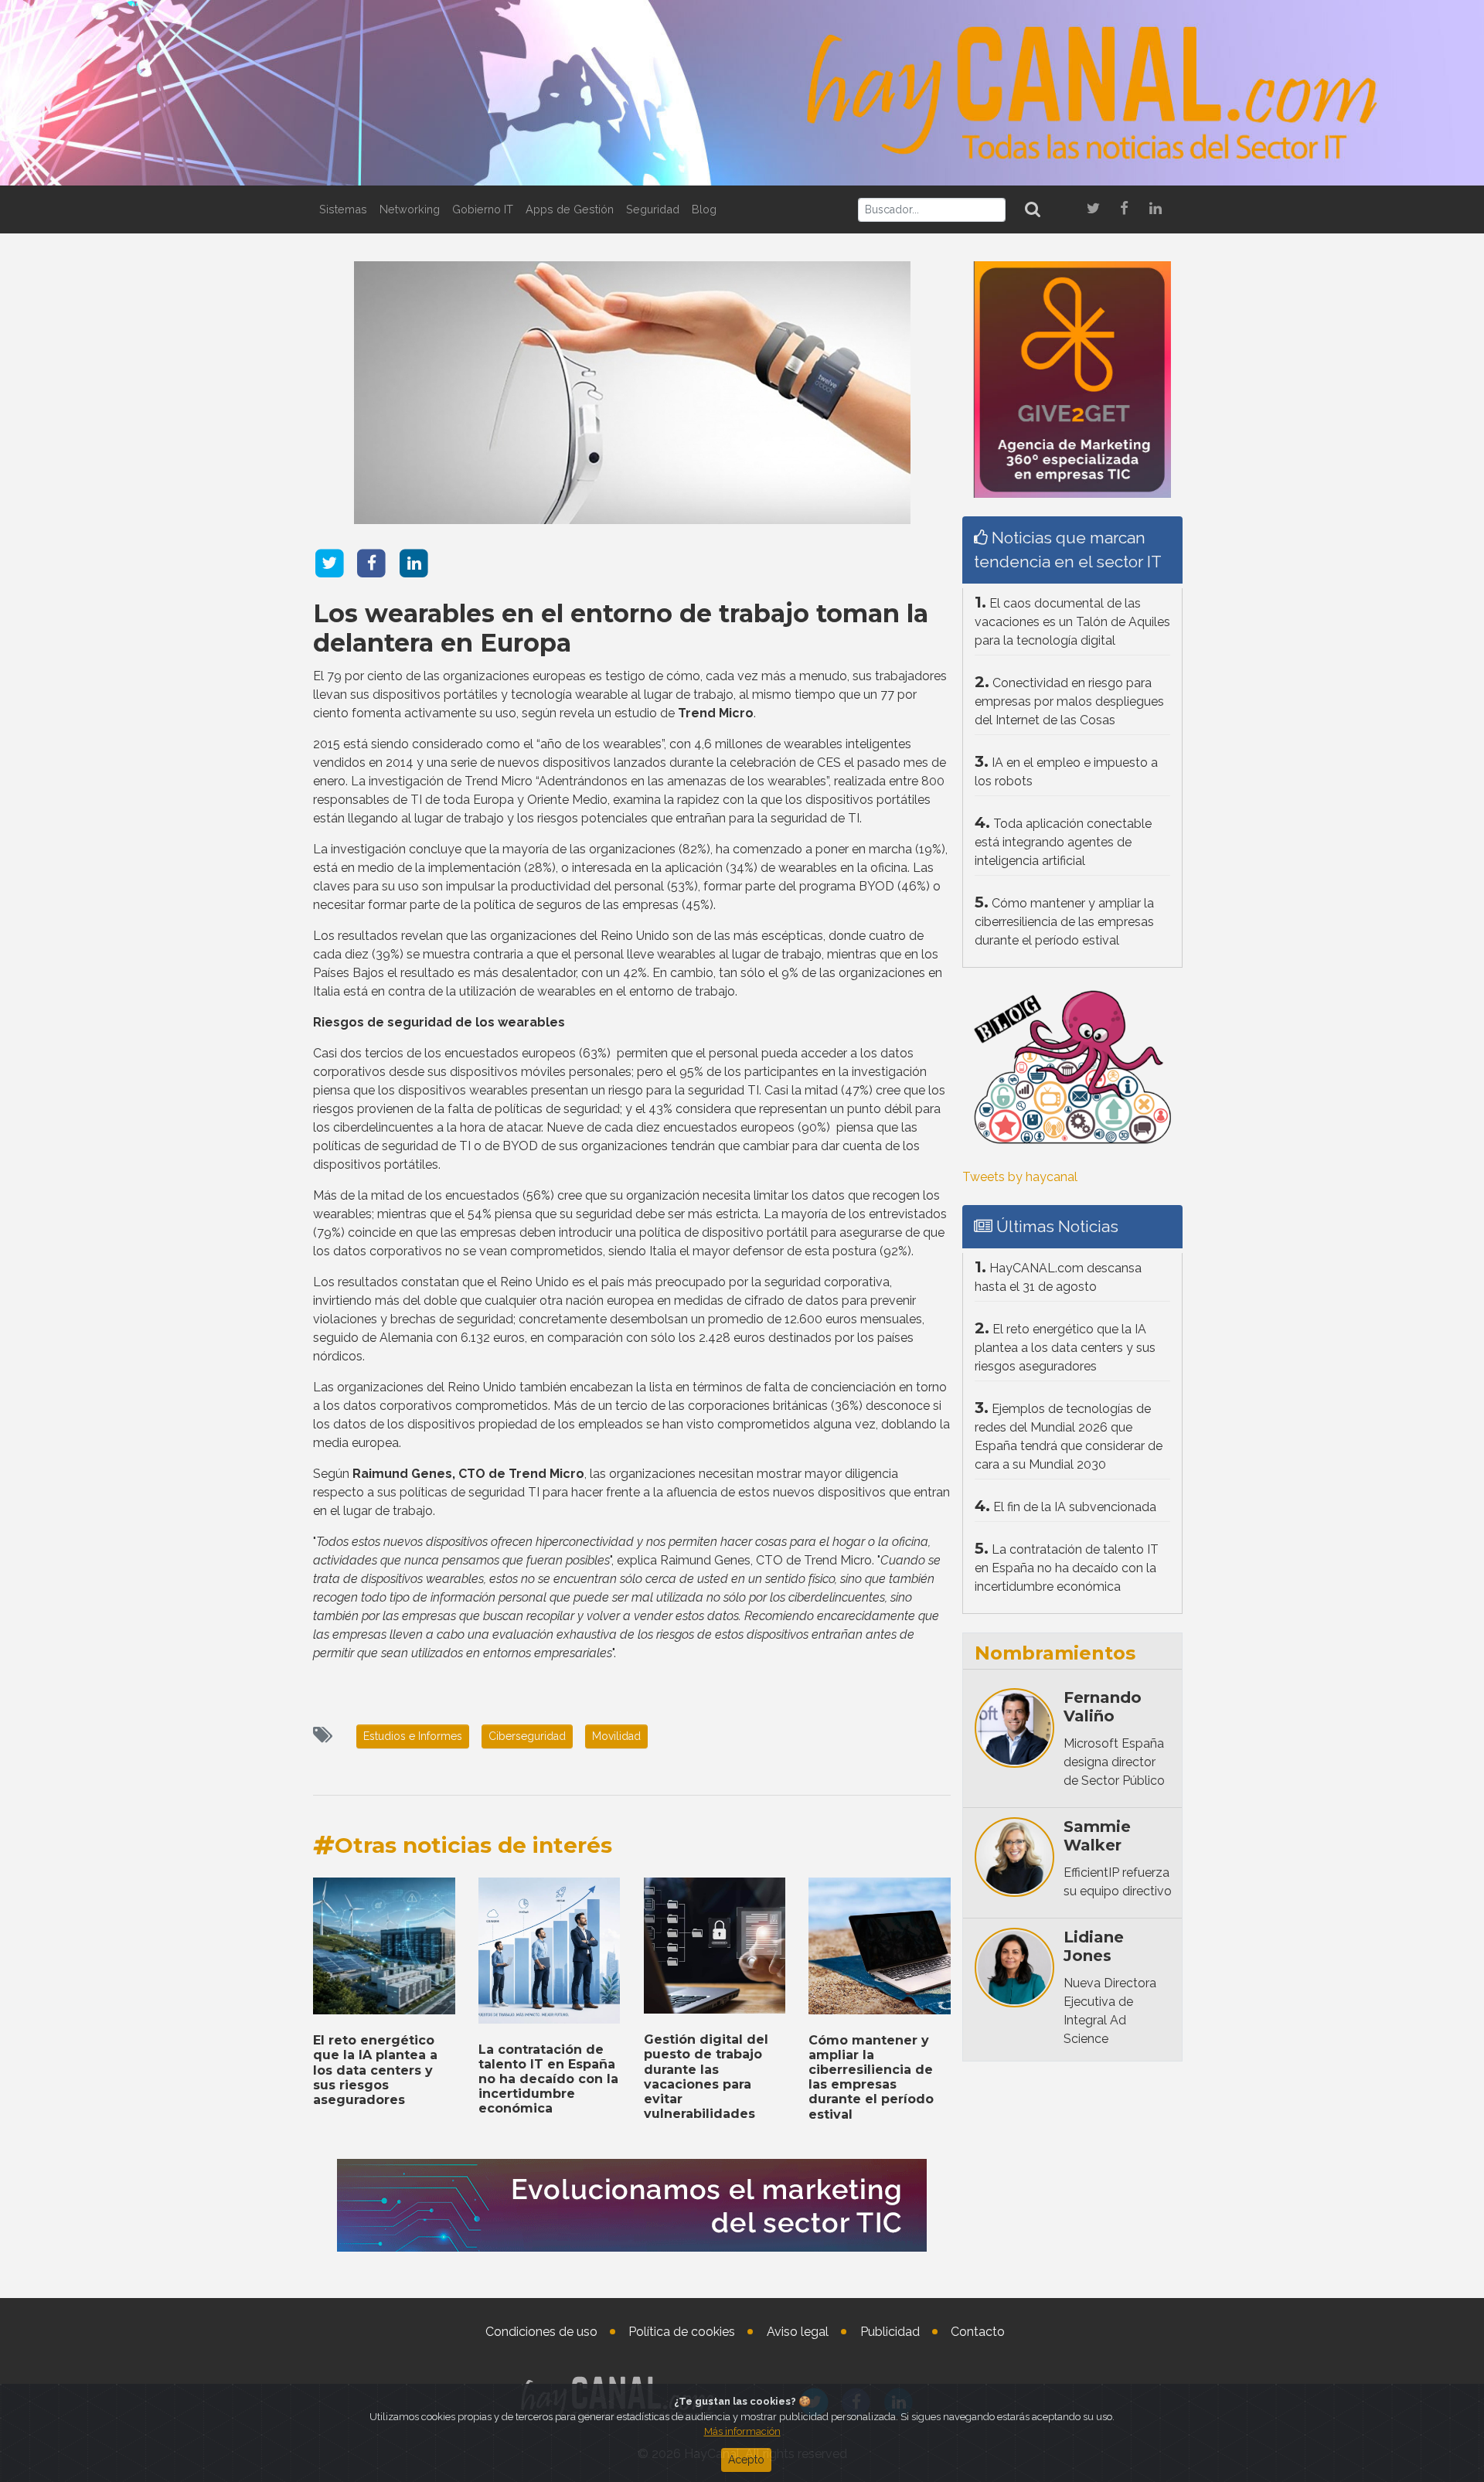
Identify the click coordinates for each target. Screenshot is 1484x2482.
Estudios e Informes (413, 1736)
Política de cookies (682, 2332)
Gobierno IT (483, 209)
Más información (742, 2431)
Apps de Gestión (570, 209)
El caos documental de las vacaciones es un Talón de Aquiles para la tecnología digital (1072, 622)
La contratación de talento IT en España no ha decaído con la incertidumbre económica (548, 2079)
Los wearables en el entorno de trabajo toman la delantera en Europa (621, 628)
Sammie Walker (1097, 1836)
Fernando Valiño (1103, 1707)
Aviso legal (798, 2332)
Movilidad (616, 1736)
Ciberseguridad (527, 1736)
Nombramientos (1055, 1653)
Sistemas (343, 209)
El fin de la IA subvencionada (1075, 1507)
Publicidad (890, 2332)
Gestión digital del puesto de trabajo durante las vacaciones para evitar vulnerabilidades (706, 2077)
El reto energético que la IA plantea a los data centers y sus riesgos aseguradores (375, 2070)
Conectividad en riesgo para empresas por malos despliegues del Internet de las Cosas (1069, 701)
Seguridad (653, 209)
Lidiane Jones (1094, 1946)
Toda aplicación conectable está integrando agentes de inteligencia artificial (1063, 842)
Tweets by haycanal (1020, 1177)
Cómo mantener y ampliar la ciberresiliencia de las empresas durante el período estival (871, 2077)
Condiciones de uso (541, 2332)
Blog (704, 209)
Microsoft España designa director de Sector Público (1114, 1762)
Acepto (746, 2460)
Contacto (978, 2332)
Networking (410, 209)
